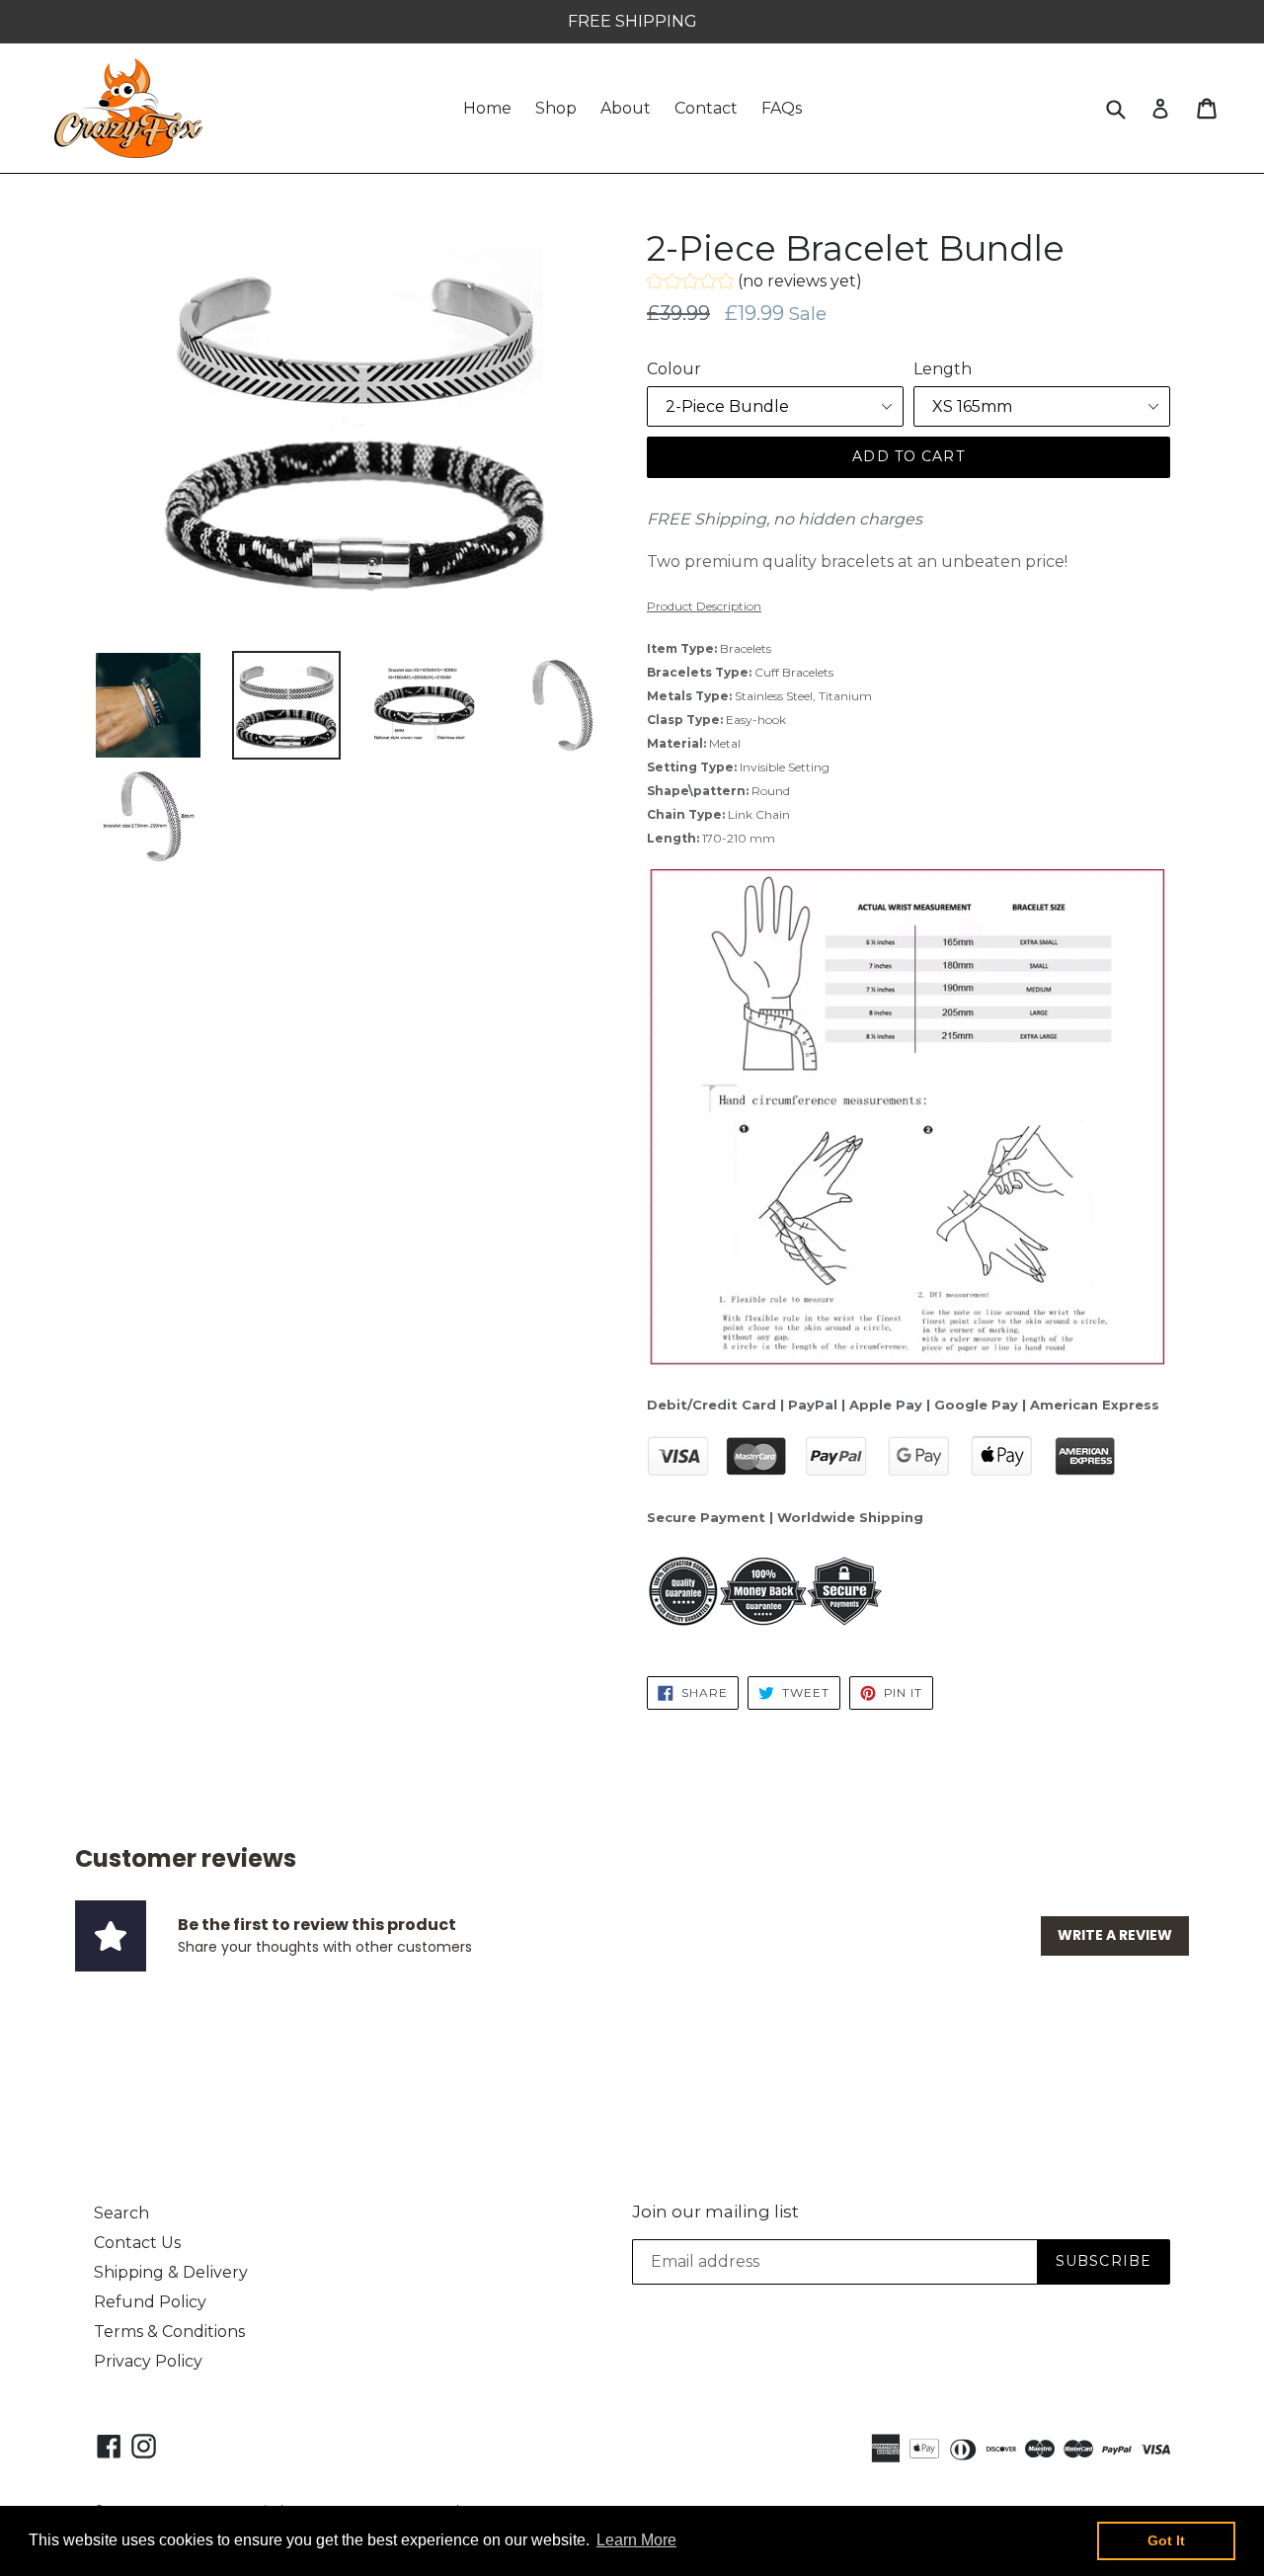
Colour (674, 369)
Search (121, 2213)
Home (487, 108)
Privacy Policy (148, 2361)
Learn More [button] (636, 2540)
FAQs (782, 108)
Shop (556, 108)
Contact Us (137, 2243)
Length (943, 369)
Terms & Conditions (169, 2332)
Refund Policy (150, 2302)
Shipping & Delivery (171, 2272)
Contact (706, 108)
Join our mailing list (715, 2212)
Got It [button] (1166, 2540)
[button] (754, 284)
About (626, 108)
